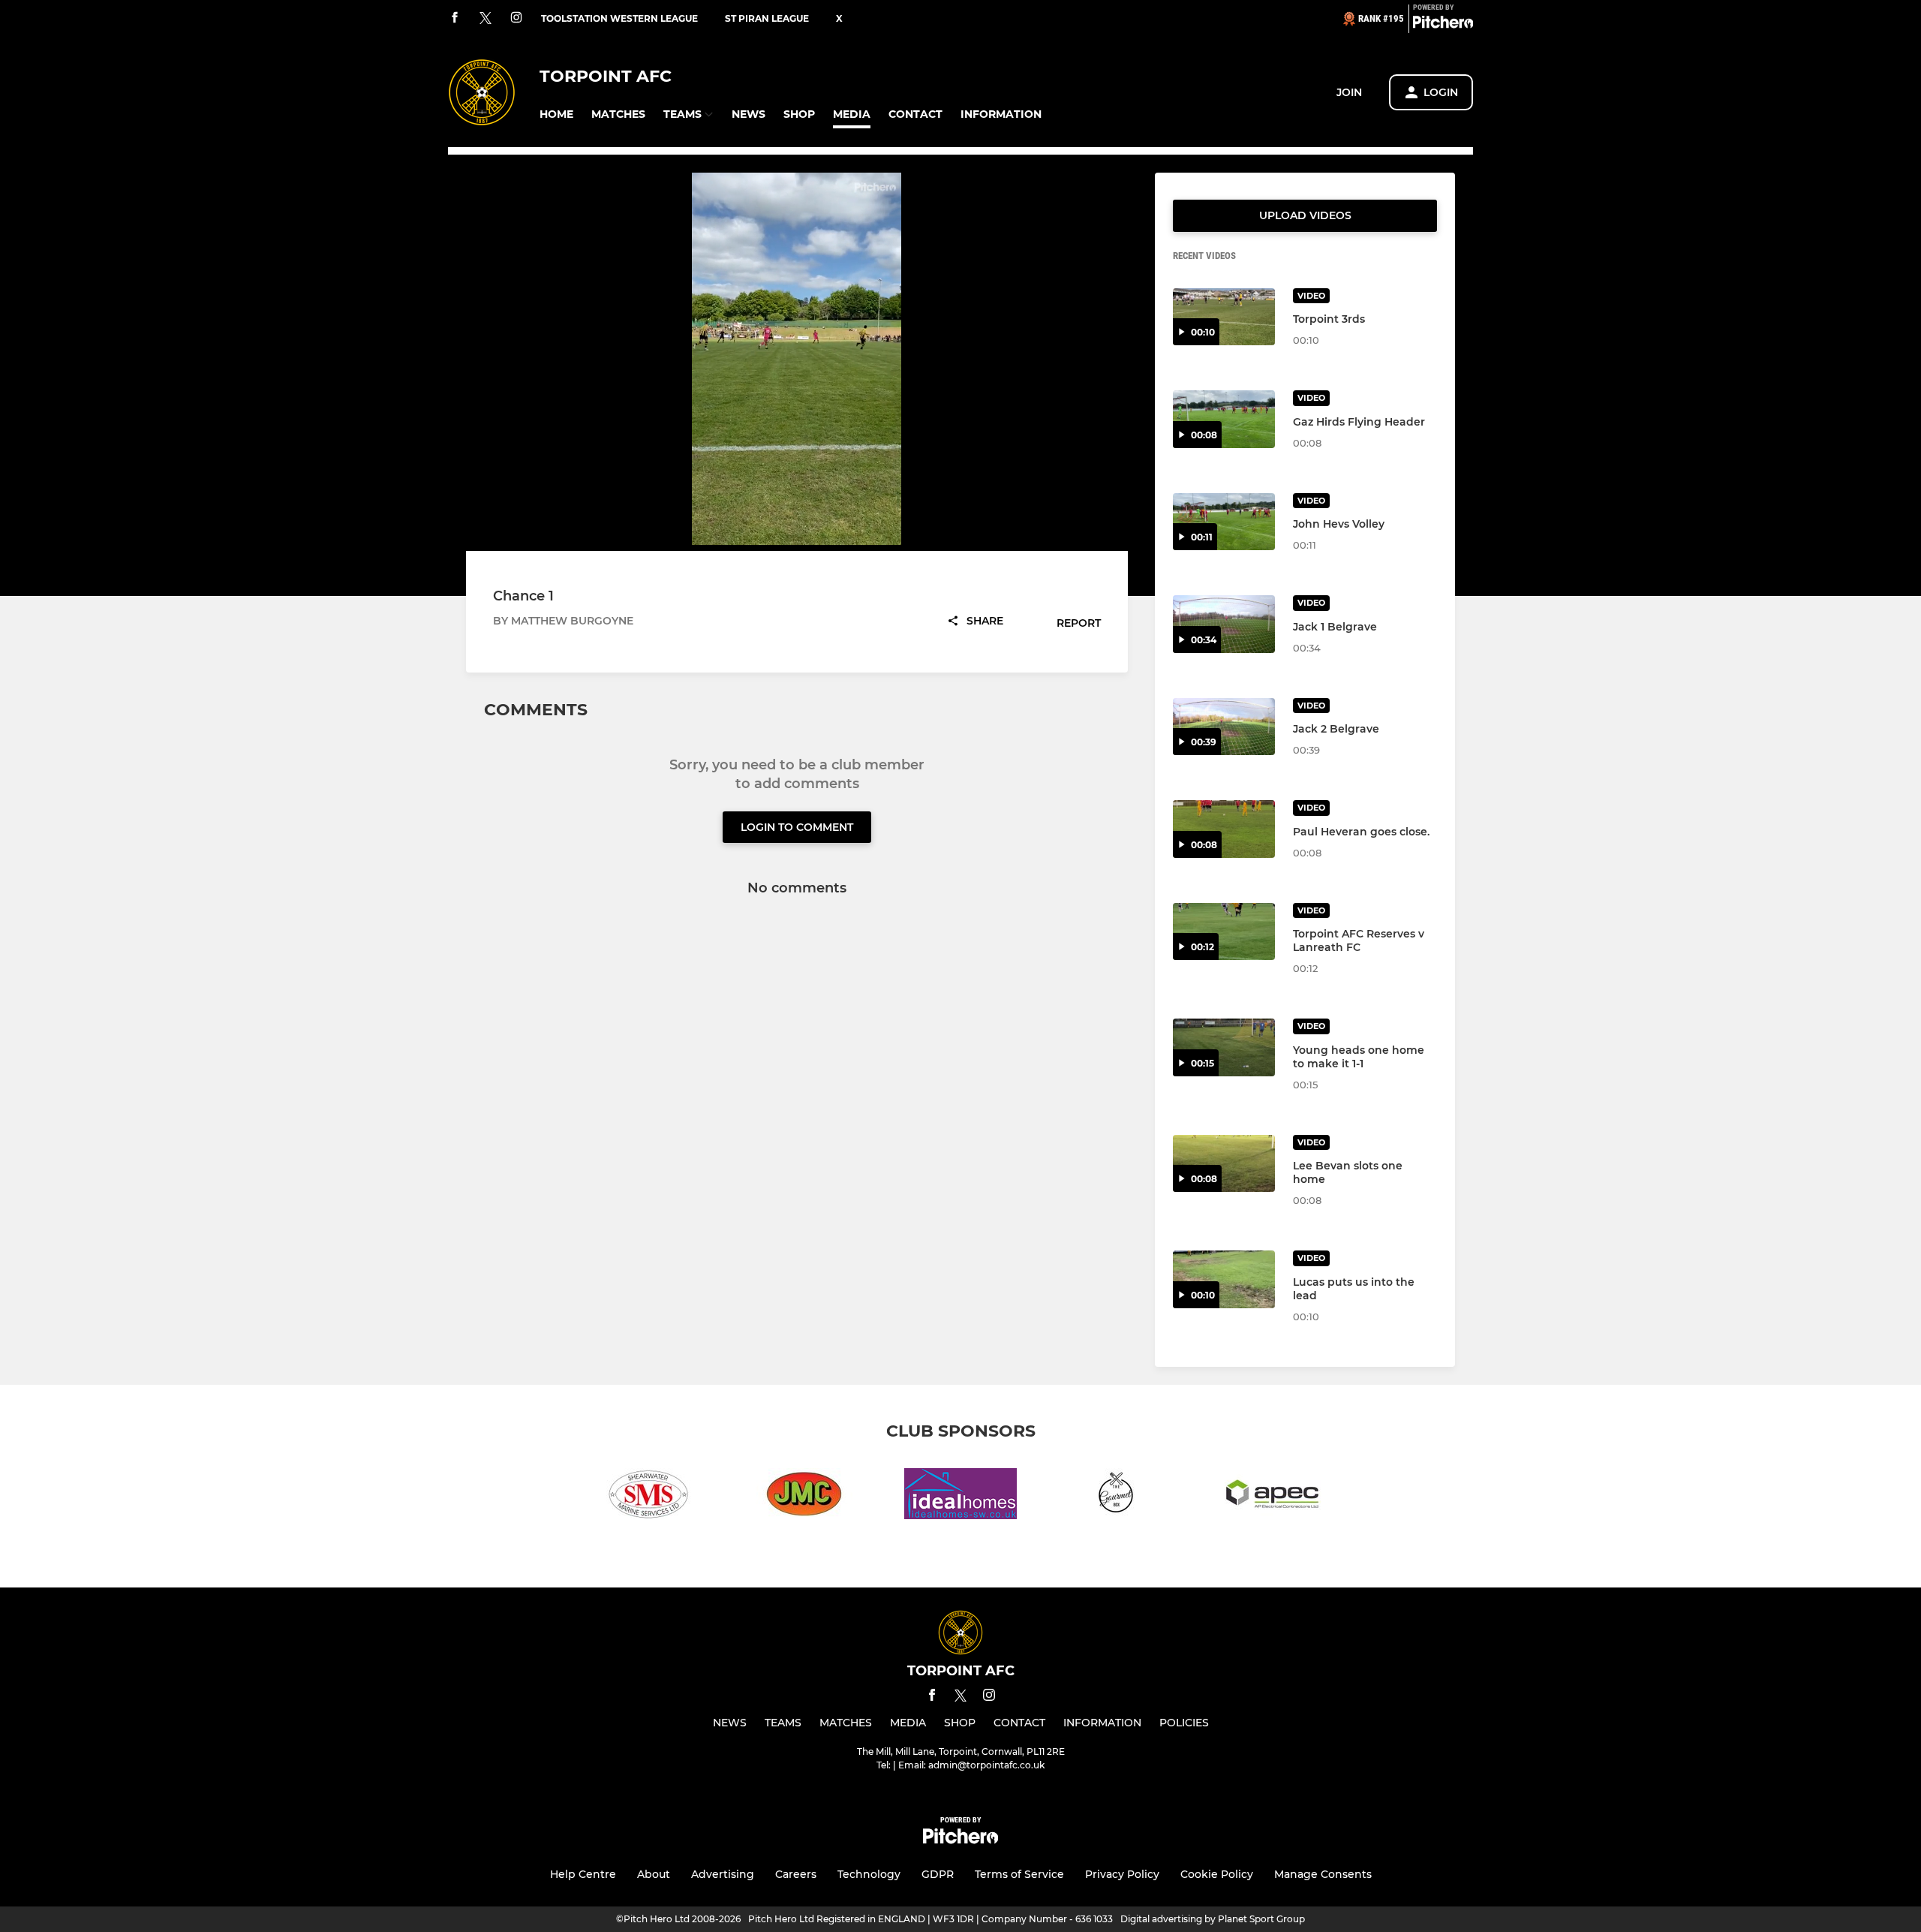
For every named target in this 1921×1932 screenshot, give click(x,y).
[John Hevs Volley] (1224, 522)
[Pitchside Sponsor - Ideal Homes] (960, 1496)
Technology (869, 1874)
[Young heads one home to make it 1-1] (1224, 1047)
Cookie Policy (1217, 1874)
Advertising (723, 1874)
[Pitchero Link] (1443, 25)
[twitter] (486, 19)
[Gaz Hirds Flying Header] (1224, 419)
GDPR (938, 1874)
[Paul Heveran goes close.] (1224, 829)
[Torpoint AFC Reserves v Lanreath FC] (1224, 932)
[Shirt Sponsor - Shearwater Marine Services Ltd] (648, 1496)
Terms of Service (1019, 1874)
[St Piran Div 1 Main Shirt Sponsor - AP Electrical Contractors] (1273, 1496)
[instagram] (516, 18)
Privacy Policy (1122, 1874)
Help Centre (583, 1874)
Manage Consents (1323, 1874)
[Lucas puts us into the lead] (1224, 1279)
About (654, 1874)
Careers (796, 1874)
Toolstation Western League (619, 18)
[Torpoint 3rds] (1224, 317)
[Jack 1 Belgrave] (1224, 624)
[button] (556, 114)
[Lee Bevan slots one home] (1224, 1164)
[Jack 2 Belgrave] (1224, 727)
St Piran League (767, 18)
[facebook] (455, 18)
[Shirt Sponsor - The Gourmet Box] (1117, 1496)
